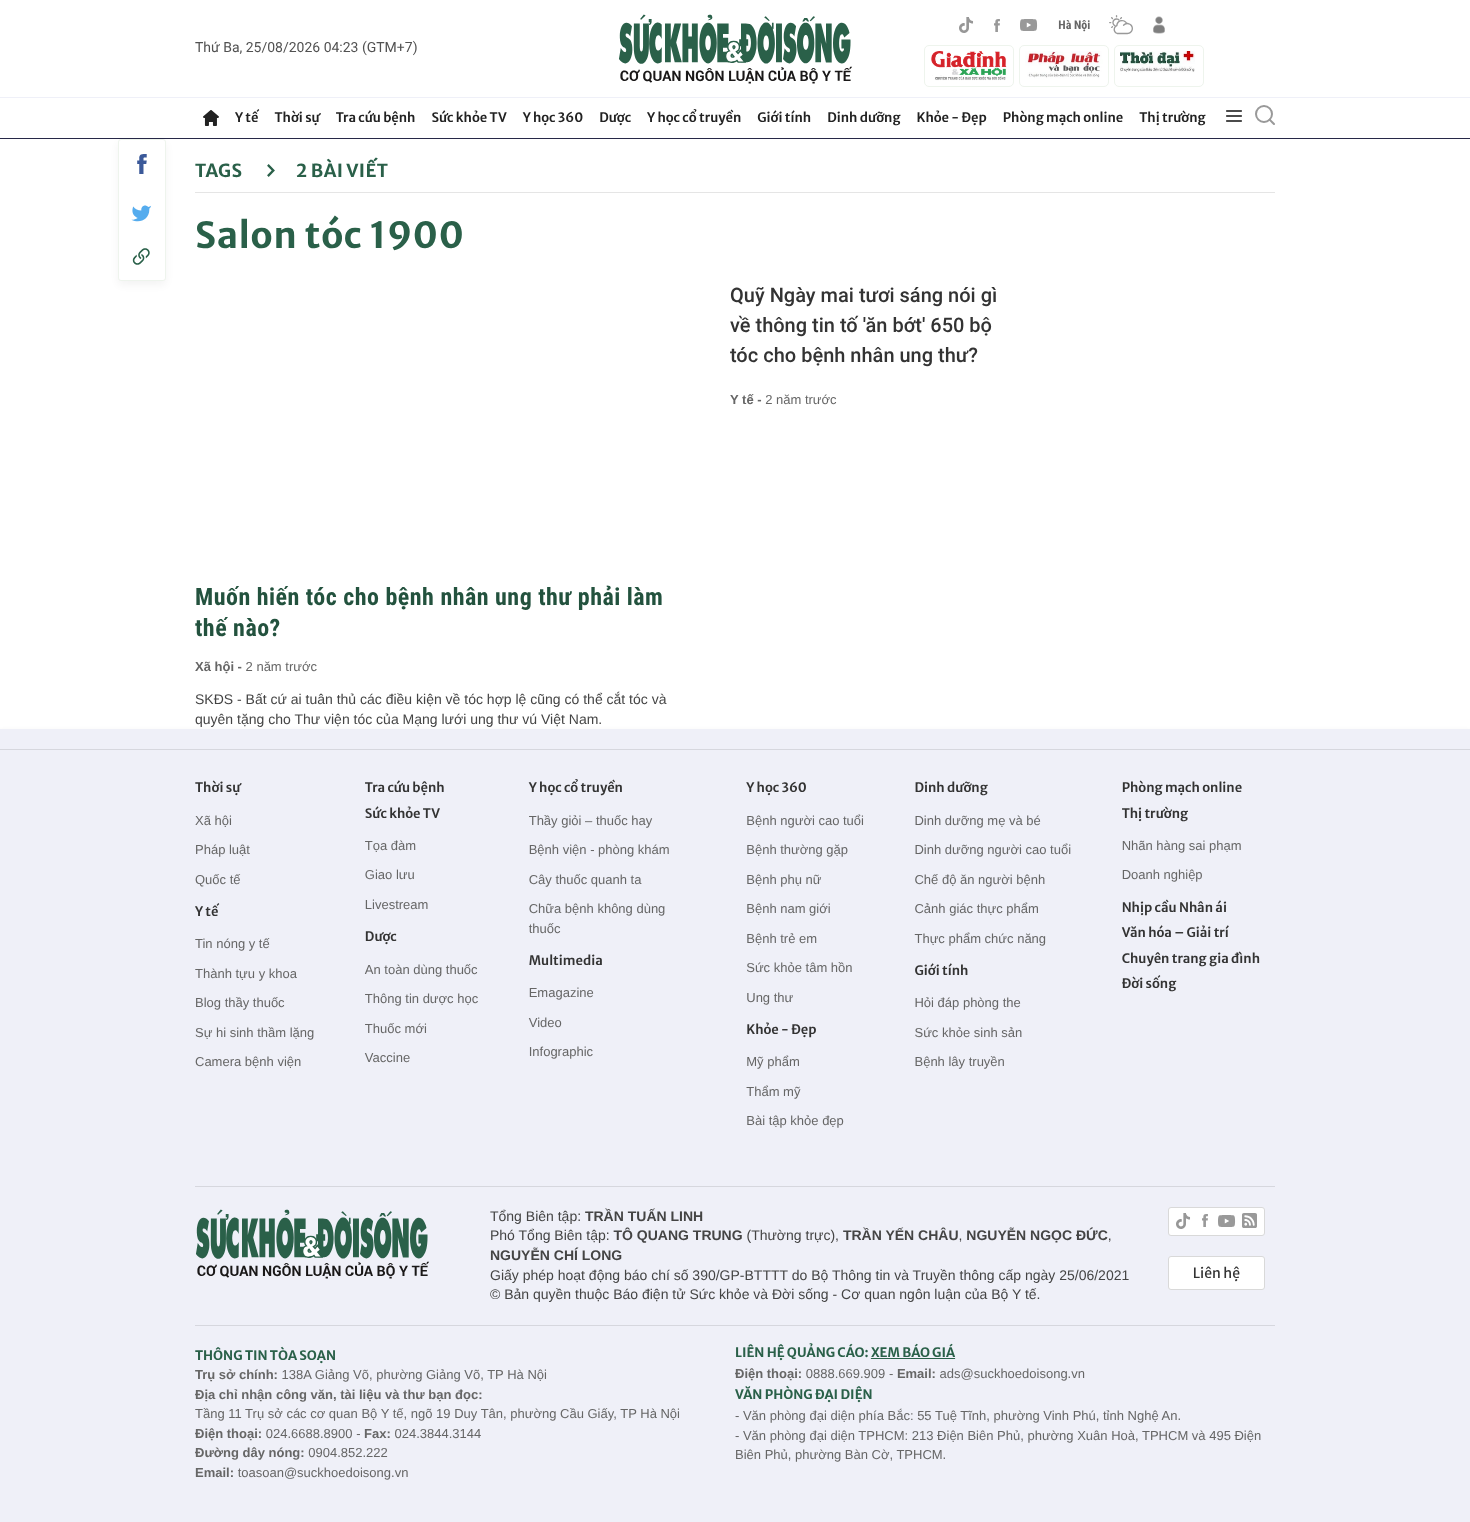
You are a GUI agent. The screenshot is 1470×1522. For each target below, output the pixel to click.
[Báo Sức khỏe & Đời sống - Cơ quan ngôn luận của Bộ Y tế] (735, 49)
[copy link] (142, 256)
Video (545, 1022)
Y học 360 (553, 117)
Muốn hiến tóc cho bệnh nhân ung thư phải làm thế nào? (429, 612)
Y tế (246, 117)
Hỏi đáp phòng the (967, 1002)
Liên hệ (1216, 1273)
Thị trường (1172, 117)
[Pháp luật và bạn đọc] (1064, 65)
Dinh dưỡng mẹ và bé (977, 820)
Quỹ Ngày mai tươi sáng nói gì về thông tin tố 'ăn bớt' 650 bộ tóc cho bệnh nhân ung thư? (863, 325)
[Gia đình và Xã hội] (969, 66)
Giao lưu (390, 874)
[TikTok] (966, 25)
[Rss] (1249, 1223)
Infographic (561, 1051)
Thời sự (296, 117)
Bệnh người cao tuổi (805, 820)
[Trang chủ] (211, 118)
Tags (220, 170)
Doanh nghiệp (1162, 874)
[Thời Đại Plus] (1159, 63)
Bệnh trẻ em (781, 938)
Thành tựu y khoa (246, 973)
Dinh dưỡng (863, 117)
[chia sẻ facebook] (142, 164)
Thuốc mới (396, 1028)
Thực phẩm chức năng (980, 938)
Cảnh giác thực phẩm (976, 908)
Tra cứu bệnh (376, 117)
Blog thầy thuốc (240, 1002)
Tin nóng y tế (232, 943)
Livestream (397, 904)
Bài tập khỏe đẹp (795, 1120)
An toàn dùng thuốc (421, 969)
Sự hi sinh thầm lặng (254, 1032)
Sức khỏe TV (468, 117)
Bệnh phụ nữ (783, 879)
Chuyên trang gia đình (1191, 958)
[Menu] (1234, 117)
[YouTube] (1029, 25)
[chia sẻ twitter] (142, 213)
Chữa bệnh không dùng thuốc (597, 918)
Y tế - (747, 399)
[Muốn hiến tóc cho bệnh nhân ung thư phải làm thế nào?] (437, 425)
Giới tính (784, 117)
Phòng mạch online (1063, 117)
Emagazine (561, 992)
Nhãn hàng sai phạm (1182, 845)
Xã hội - (220, 666)
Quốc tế (218, 879)
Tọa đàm (390, 845)
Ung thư (769, 997)
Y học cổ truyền (694, 117)
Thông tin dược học (421, 998)
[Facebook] (997, 25)
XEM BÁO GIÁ (913, 1352)
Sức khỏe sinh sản (968, 1032)
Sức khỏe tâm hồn (799, 967)
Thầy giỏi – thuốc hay (591, 820)
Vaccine (387, 1057)
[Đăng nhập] (1159, 25)
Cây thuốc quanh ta (585, 879)
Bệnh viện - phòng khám (599, 849)
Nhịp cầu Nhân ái (1174, 907)
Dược (615, 117)
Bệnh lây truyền (959, 1061)
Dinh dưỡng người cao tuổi (992, 849)
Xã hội (213, 820)
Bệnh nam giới (788, 908)
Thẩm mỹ (773, 1091)
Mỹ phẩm (772, 1061)
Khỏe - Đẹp (952, 117)
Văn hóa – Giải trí (1175, 932)
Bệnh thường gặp (797, 849)
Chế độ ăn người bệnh (979, 879)
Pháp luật (222, 849)
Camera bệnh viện (248, 1061)
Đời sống (1149, 983)
